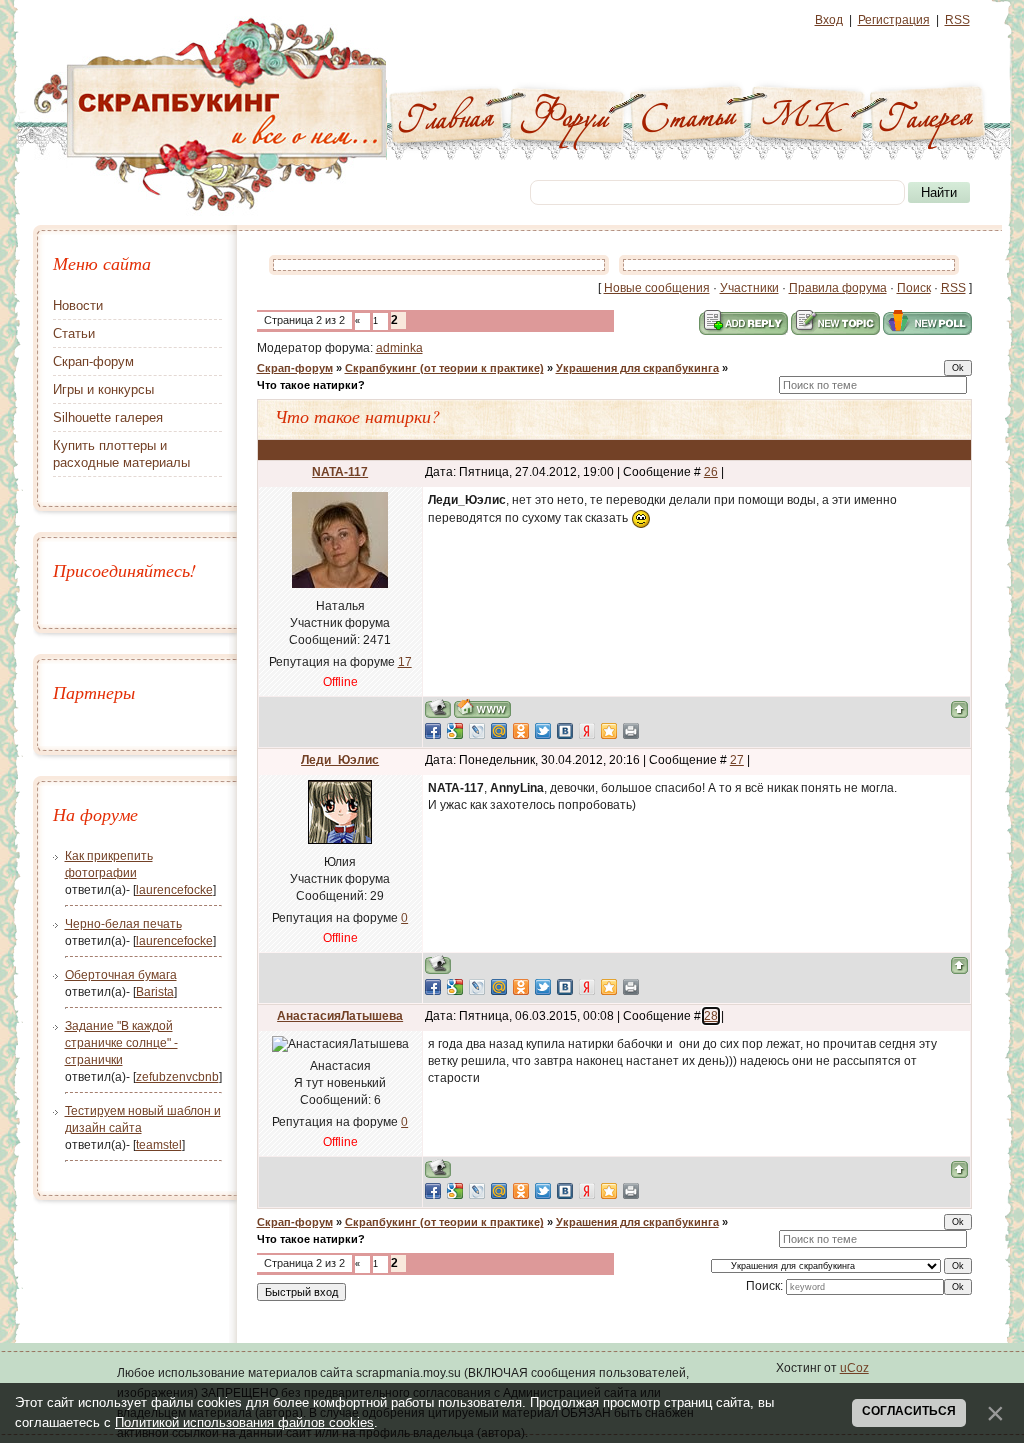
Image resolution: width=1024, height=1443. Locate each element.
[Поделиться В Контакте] (565, 731)
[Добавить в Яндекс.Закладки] (587, 731)
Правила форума (838, 288)
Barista (155, 992)
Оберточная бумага (121, 975)
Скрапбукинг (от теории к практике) (444, 368)
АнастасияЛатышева (340, 1016)
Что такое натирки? (311, 385)
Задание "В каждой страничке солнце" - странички (121, 1043)
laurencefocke (174, 890)
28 (711, 1016)
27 (737, 760)
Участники (749, 288)
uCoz (854, 1368)
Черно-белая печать (123, 924)
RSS (957, 20)
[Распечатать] (631, 731)
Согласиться (909, 1411)
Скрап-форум (295, 368)
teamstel (159, 1145)
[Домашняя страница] (482, 708)
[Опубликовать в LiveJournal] (477, 731)
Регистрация (894, 20)
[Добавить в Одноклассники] (521, 731)
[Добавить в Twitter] (543, 731)
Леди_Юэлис (340, 760)
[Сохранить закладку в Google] (455, 731)
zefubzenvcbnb (177, 1077)
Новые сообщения (657, 288)
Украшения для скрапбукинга (637, 368)
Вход (829, 20)
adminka (399, 348)
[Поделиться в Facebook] (433, 731)
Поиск (914, 288)
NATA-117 (340, 472)
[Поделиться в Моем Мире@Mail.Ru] (499, 731)
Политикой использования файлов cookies (244, 1422)
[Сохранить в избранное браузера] (609, 731)
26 (711, 472)
